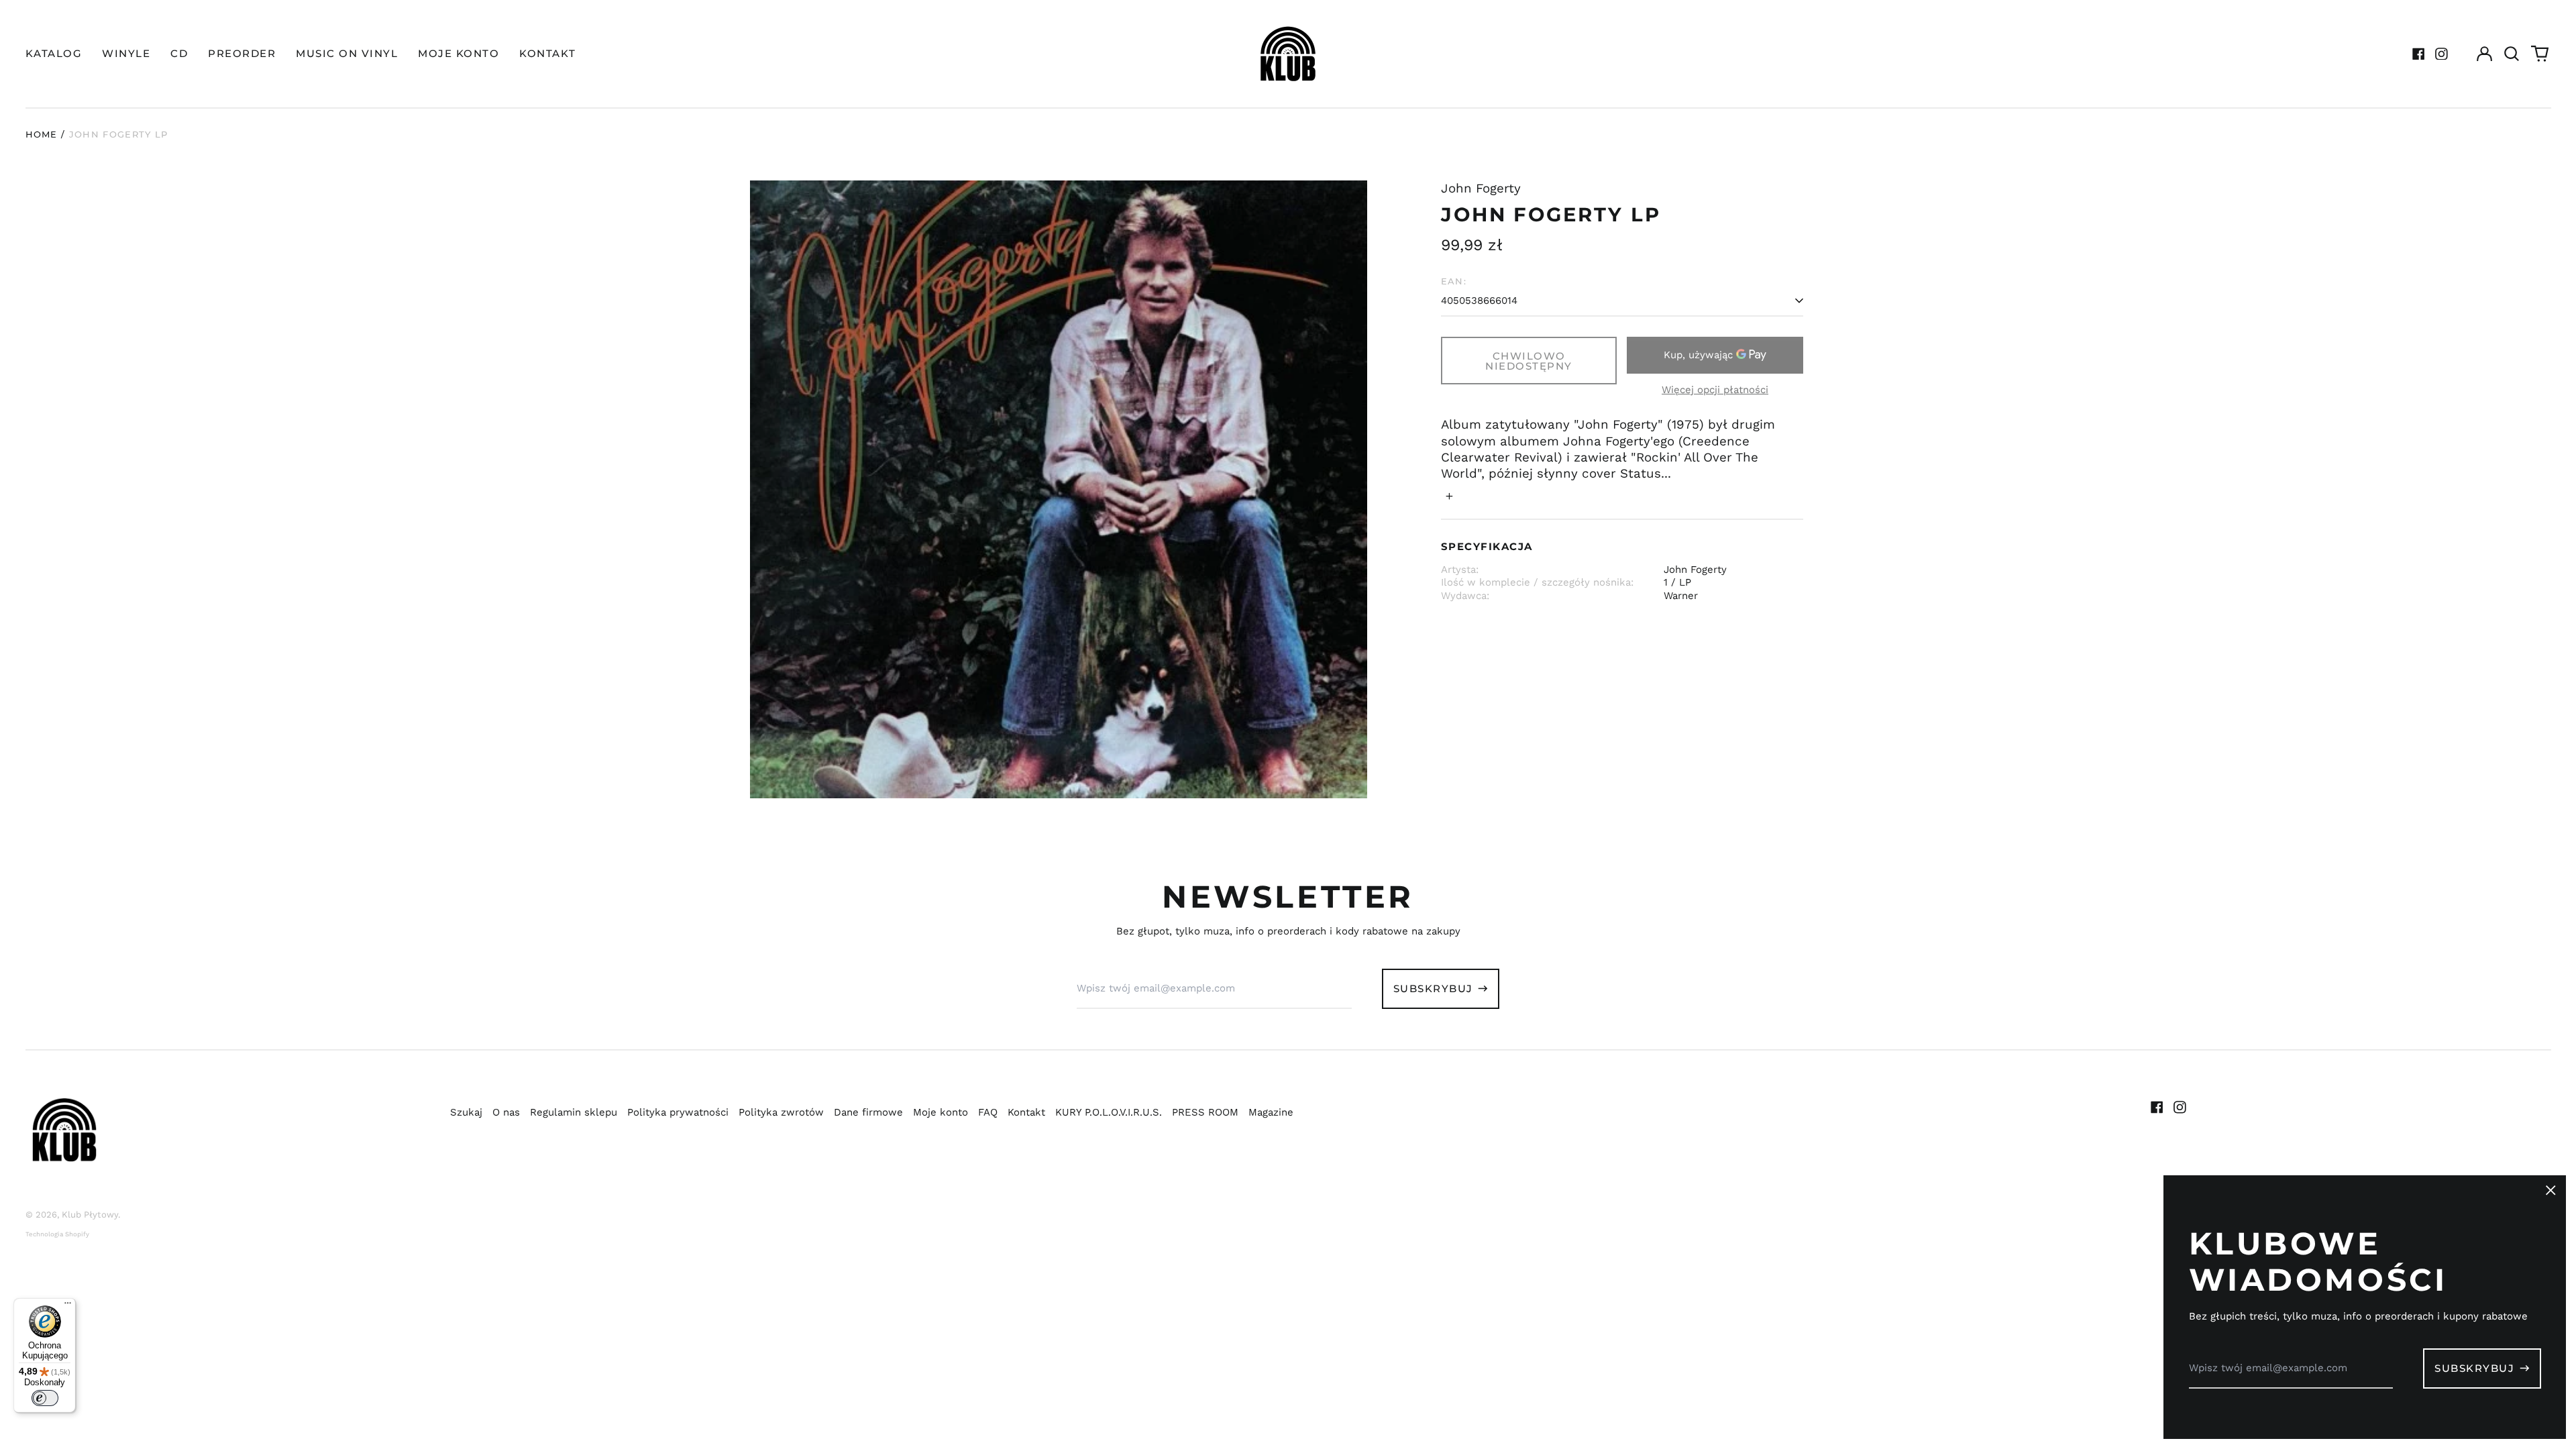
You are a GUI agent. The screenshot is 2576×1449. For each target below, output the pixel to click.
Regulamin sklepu (574, 1112)
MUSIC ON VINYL (347, 53)
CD (179, 53)
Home (42, 134)
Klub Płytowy (90, 1215)
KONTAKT (548, 53)
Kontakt (1026, 1112)
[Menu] (68, 1306)
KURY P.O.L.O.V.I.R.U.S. (1109, 1112)
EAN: (1454, 281)
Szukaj (466, 1112)
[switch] (45, 1398)
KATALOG (54, 53)
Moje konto (941, 1112)
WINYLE (126, 53)
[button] (2512, 54)
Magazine (1271, 1112)
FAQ (988, 1112)
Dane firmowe (868, 1112)
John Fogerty (1481, 189)
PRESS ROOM (1205, 1112)
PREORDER (242, 53)
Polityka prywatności (678, 1112)
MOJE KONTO (459, 53)
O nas (506, 1112)
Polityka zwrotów (781, 1112)
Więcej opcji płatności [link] (1715, 390)
